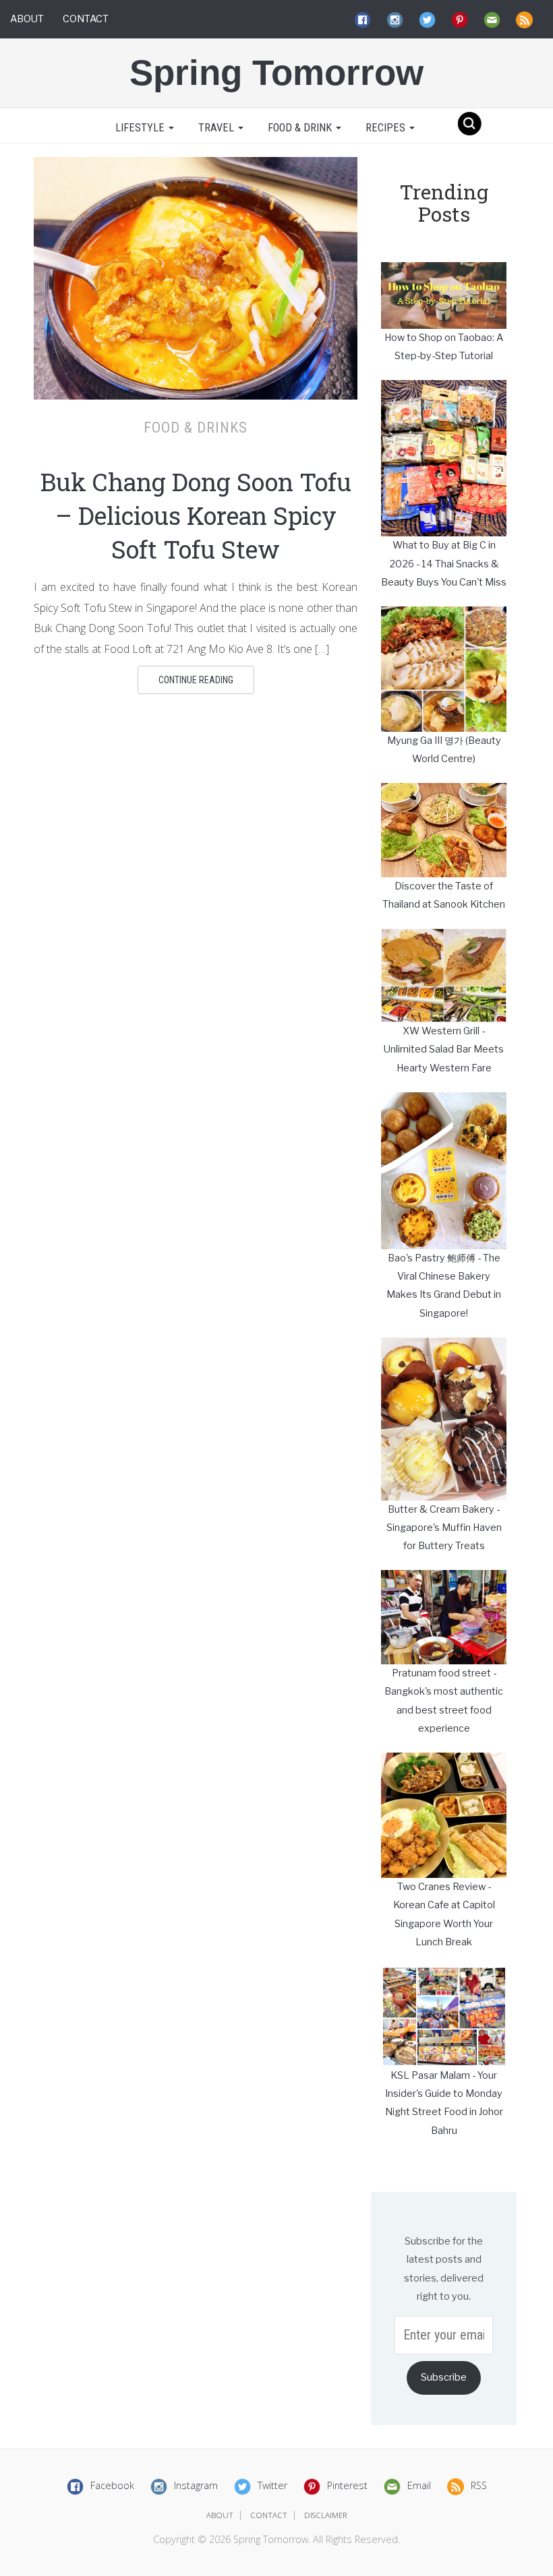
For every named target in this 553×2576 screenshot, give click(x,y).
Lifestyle (140, 128)
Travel (217, 128)
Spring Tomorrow (276, 72)
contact (269, 2515)
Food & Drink (301, 128)
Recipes (387, 128)
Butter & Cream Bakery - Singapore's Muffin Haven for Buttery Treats (444, 1528)
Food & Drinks (196, 427)
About (27, 19)
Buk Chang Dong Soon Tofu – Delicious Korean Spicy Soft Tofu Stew (196, 515)
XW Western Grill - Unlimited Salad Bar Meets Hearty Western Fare (444, 1049)
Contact (86, 19)
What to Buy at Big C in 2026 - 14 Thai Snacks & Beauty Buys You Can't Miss (444, 564)
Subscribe (444, 2377)
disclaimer (326, 2515)
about (220, 2515)
